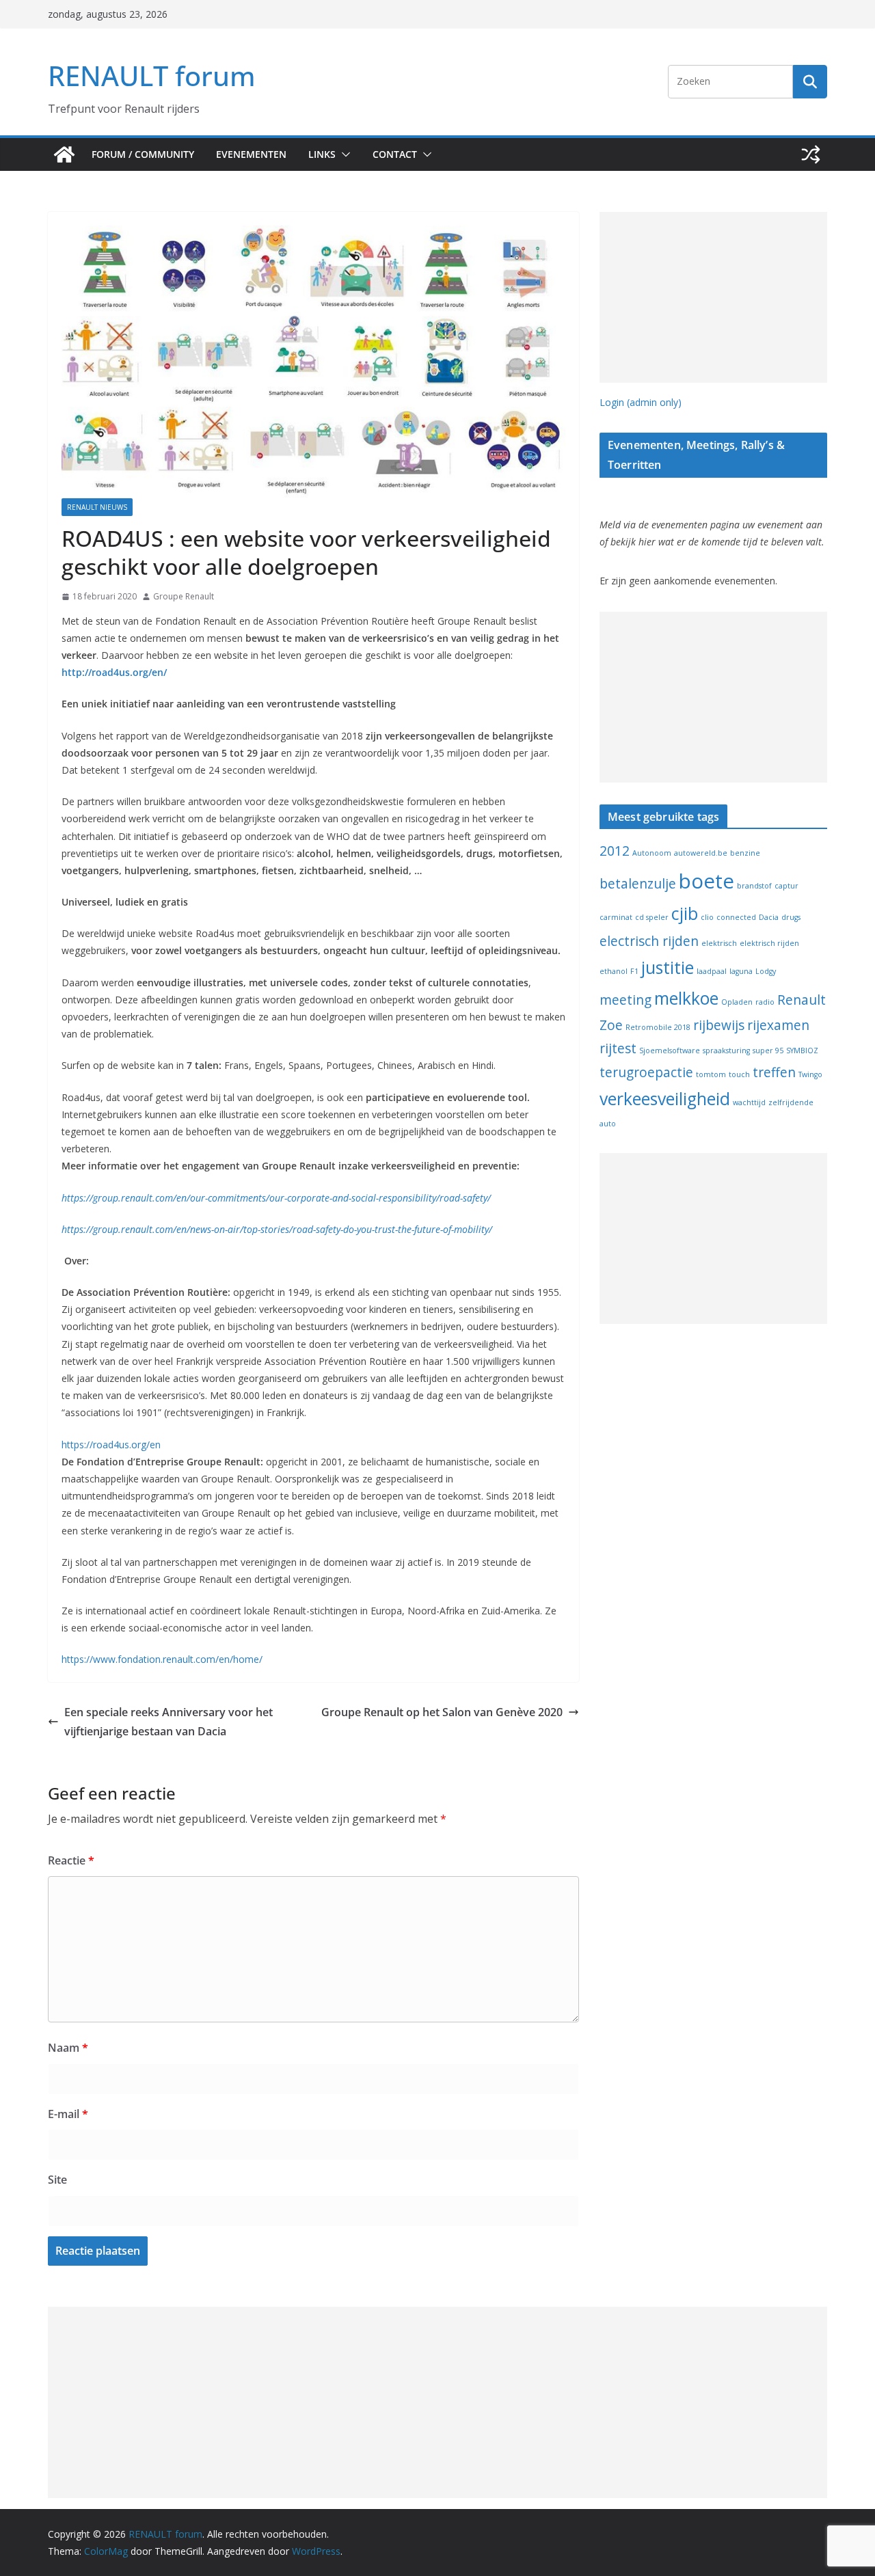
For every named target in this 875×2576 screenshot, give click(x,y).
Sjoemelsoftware (670, 1050)
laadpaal (712, 971)
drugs (791, 917)
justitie (668, 967)
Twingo (810, 1074)
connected (736, 917)
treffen (774, 1072)
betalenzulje (638, 884)
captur (786, 886)
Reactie (71, 1860)
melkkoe (686, 998)
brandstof (754, 886)
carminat (616, 917)
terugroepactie (646, 1072)
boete (706, 881)
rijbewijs (719, 1025)
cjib (685, 913)
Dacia (769, 917)
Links (322, 154)
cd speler (652, 917)
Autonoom (652, 853)
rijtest (618, 1048)
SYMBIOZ (802, 1050)
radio (765, 1002)
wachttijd (749, 1102)
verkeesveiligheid (665, 1099)
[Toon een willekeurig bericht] (811, 154)
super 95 (768, 1050)
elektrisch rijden (769, 943)
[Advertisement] (713, 297)
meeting (625, 1000)
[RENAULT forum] (64, 154)
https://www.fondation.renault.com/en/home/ (162, 1659)
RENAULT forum (152, 76)
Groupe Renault (184, 596)
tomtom (711, 1074)
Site (57, 2180)
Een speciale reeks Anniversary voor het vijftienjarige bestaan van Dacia (169, 1722)
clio (707, 917)
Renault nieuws (97, 507)
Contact (395, 154)
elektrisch (719, 943)
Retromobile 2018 (658, 1027)
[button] (343, 154)
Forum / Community (143, 154)
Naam (68, 2048)
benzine (745, 853)
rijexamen (778, 1025)
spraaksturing (726, 1050)
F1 (634, 971)
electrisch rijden (649, 941)
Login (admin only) (641, 402)
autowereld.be (701, 853)
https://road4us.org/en (111, 1445)
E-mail (68, 2114)
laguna (741, 971)
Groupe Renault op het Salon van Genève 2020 (442, 1712)
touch (739, 1074)
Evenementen (251, 154)
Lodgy (766, 971)
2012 (615, 851)
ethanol (614, 971)
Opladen (737, 1002)
